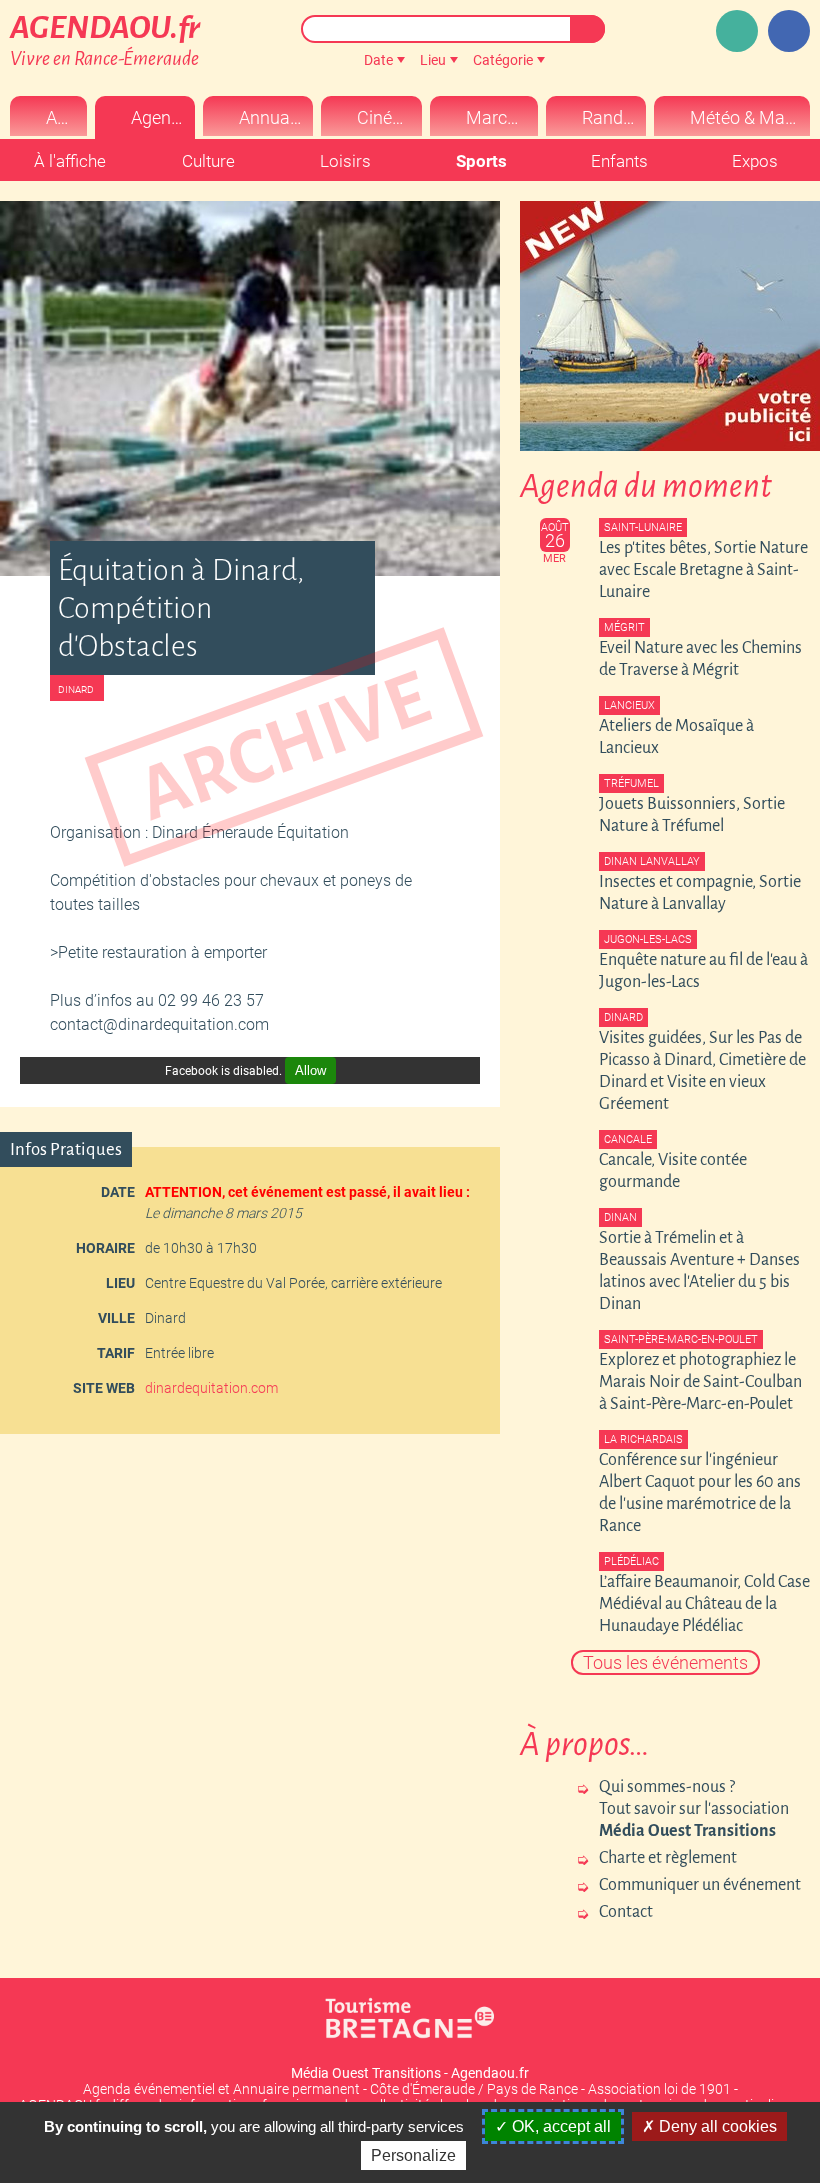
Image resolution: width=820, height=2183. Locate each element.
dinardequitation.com (211, 1388)
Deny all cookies (716, 2126)
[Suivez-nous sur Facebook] (789, 31)
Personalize (413, 2155)
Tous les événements (665, 1662)
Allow (310, 1070)
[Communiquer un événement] (737, 31)
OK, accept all (559, 2126)
